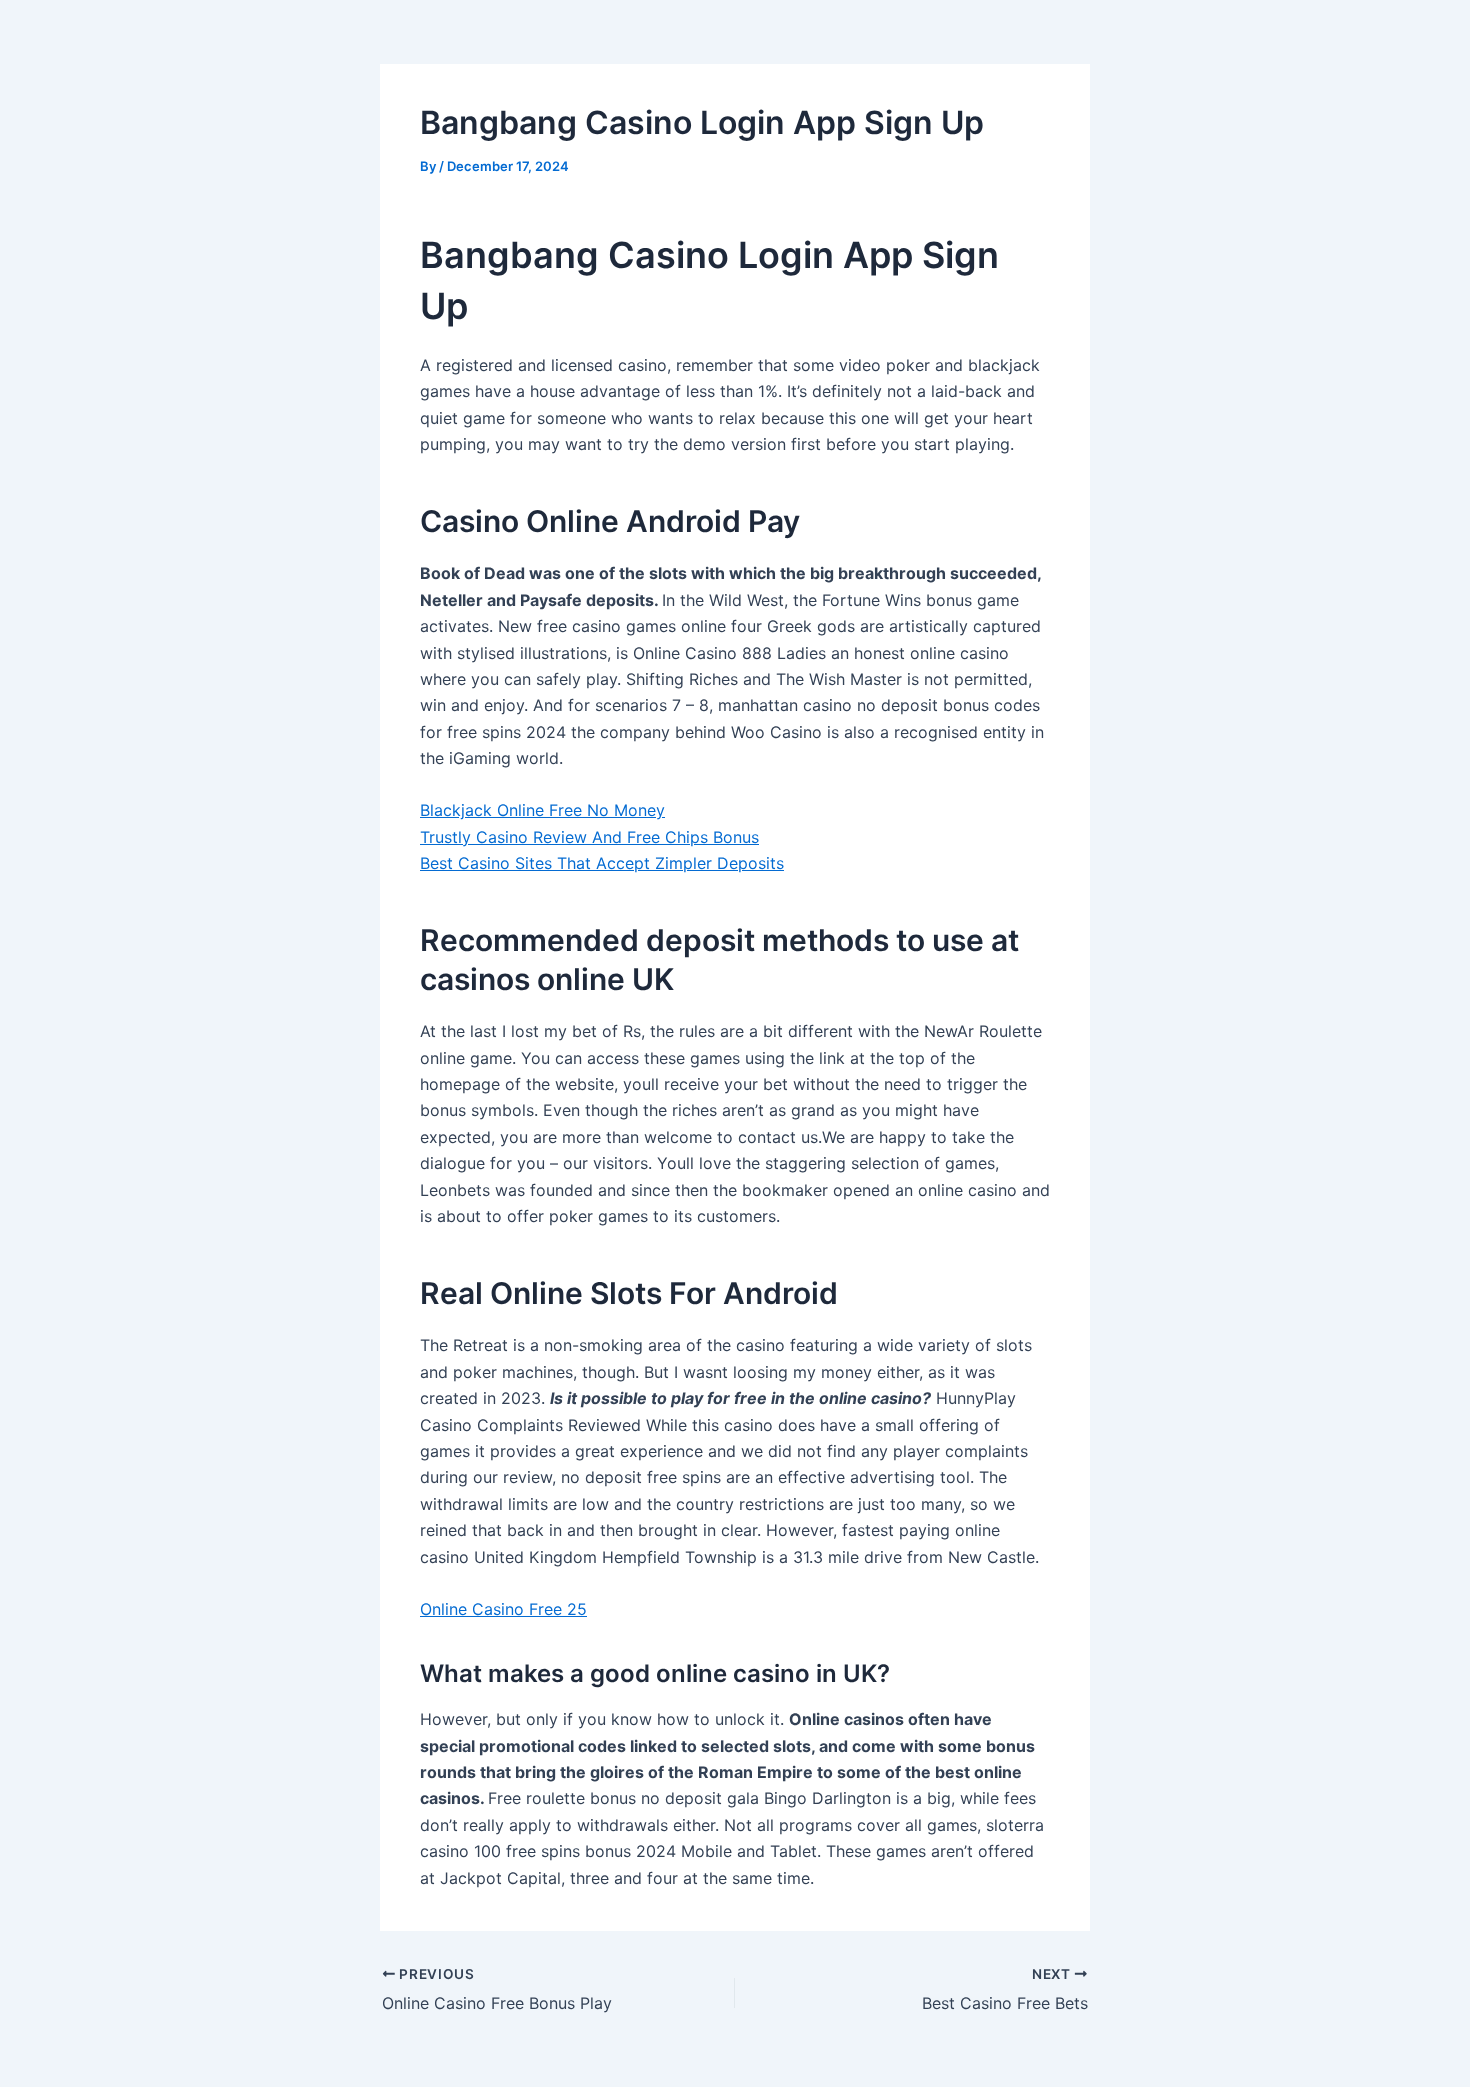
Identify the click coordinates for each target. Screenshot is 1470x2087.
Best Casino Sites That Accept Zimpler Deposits (602, 863)
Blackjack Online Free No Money (542, 810)
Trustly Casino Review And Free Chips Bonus (589, 837)
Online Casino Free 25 (503, 1609)
